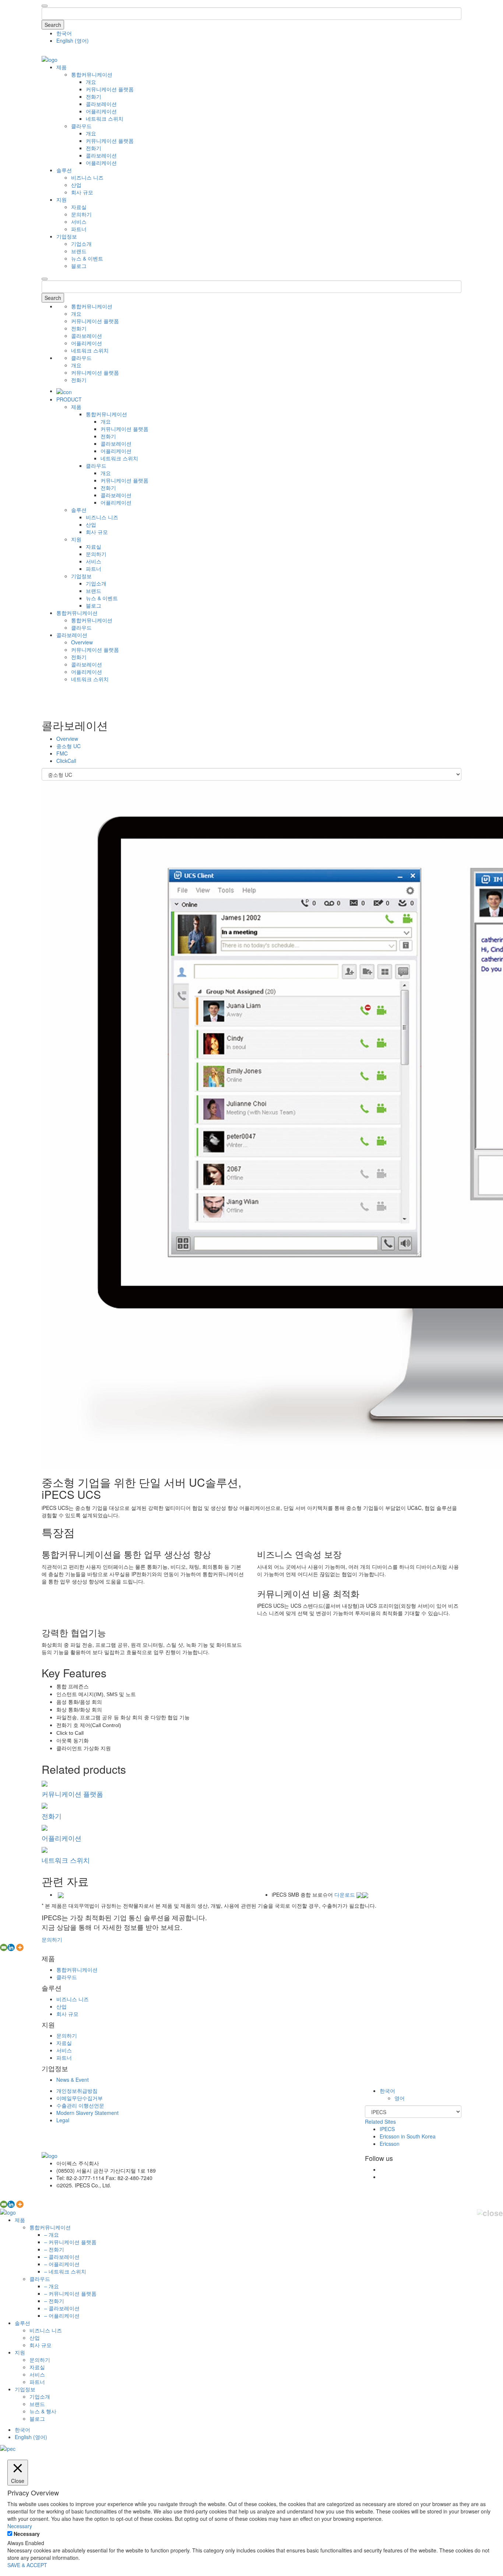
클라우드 (81, 126)
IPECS (387, 2129)
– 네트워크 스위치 (65, 2271)
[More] (20, 1947)
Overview (82, 642)
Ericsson (390, 2144)
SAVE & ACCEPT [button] (27, 2565)
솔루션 (64, 170)
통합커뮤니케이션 (92, 74)
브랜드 (79, 251)
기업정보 (67, 236)
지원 (61, 199)
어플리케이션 (101, 111)
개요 (91, 82)
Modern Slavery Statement (87, 2113)
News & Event (73, 2080)
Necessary (27, 2534)
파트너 (79, 229)
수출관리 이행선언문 (80, 2105)
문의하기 (81, 214)
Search (53, 25)
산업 (76, 185)
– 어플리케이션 (62, 2264)
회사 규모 (82, 192)
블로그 (79, 266)
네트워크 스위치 (105, 118)
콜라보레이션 (101, 104)
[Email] (4, 1947)
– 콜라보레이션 (62, 2257)
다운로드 (345, 1894)
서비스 (79, 222)
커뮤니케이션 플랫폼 (110, 89)
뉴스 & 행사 (43, 2411)
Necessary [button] (20, 2526)
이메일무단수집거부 (80, 2098)
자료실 (79, 207)
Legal (63, 2120)
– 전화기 (54, 2249)
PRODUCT (69, 399)
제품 (61, 67)
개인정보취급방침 (77, 2091)
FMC (62, 753)
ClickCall (66, 761)
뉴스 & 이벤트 (87, 258)
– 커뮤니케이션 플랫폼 (70, 2242)
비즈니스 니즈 (87, 177)
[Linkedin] (11, 1947)
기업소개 (81, 244)
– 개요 (52, 2234)
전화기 (94, 96)
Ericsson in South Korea (408, 2136)
